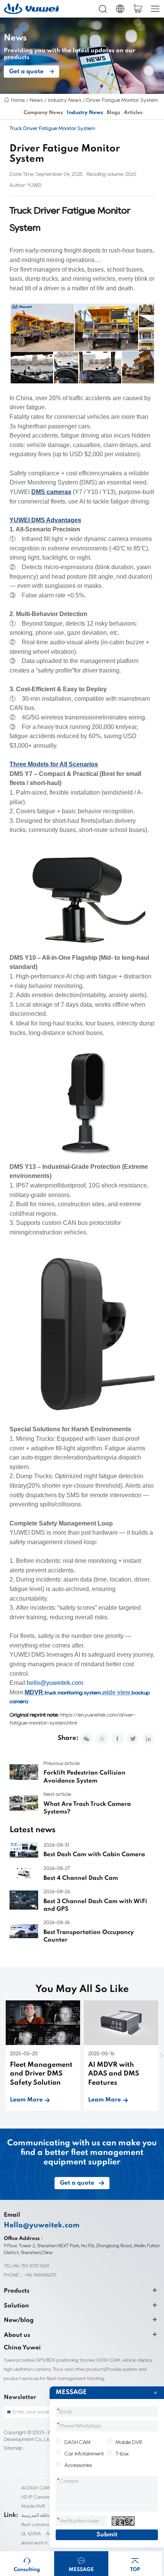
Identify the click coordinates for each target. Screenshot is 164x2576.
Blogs (113, 113)
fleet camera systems (44, 2524)
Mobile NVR (33, 2506)
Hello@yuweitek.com (42, 2225)
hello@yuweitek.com (55, 1683)
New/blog (19, 2320)
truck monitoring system (73, 1693)
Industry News (65, 100)
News (36, 100)
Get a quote (26, 72)
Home (18, 100)
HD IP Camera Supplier (45, 2497)
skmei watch (34, 2543)
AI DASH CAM (36, 2488)
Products (17, 2291)
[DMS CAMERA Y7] (82, 898)
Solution (16, 2306)
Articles (133, 113)
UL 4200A (31, 2533)
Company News (43, 113)
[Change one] (123, 2521)
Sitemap (13, 2448)
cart (138, 9)
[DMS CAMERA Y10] (82, 1104)
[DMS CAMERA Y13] (82, 1335)
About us (17, 2335)
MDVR (34, 1692)
